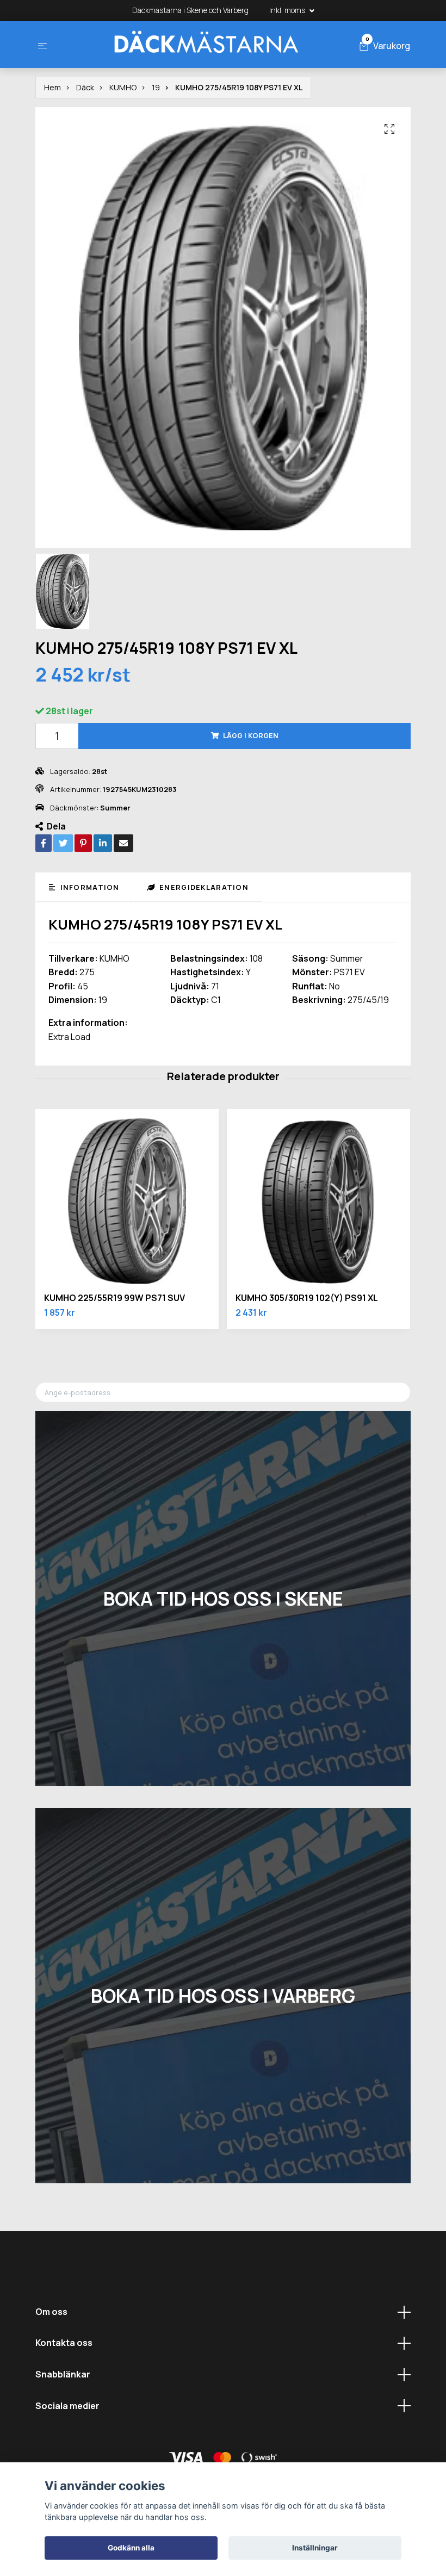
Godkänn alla (131, 2548)
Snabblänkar (63, 2374)
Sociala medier (67, 2406)
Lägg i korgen (251, 735)
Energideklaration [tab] (203, 887)
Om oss (51, 2312)
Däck (85, 87)
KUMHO (123, 87)
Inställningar (315, 2548)
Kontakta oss (64, 2343)
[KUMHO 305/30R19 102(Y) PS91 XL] (318, 1201)
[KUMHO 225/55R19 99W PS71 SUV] (127, 1201)
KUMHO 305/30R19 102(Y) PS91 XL (307, 1298)
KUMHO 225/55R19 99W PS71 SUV (114, 1298)
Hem (52, 87)
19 (156, 87)
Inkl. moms (288, 10)
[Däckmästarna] (206, 45)
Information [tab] (88, 887)
